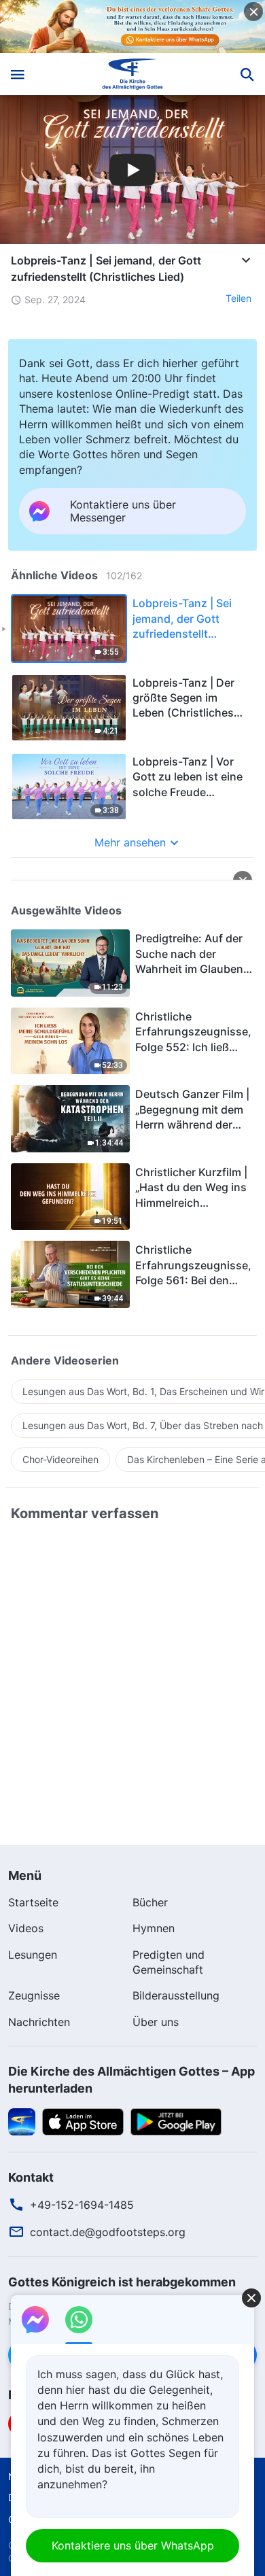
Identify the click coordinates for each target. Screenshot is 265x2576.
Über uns (156, 2022)
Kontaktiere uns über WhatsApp (133, 2545)
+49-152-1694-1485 (82, 2205)
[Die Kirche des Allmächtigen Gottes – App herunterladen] (22, 2120)
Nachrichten (39, 2022)
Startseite (33, 1902)
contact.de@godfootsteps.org (108, 2232)
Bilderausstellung (176, 1995)
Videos (26, 1928)
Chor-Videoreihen (60, 1459)
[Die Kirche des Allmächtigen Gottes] (133, 74)
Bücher (150, 1902)
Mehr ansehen (130, 842)
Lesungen (33, 1955)
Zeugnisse (34, 1995)
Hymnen (154, 1928)
